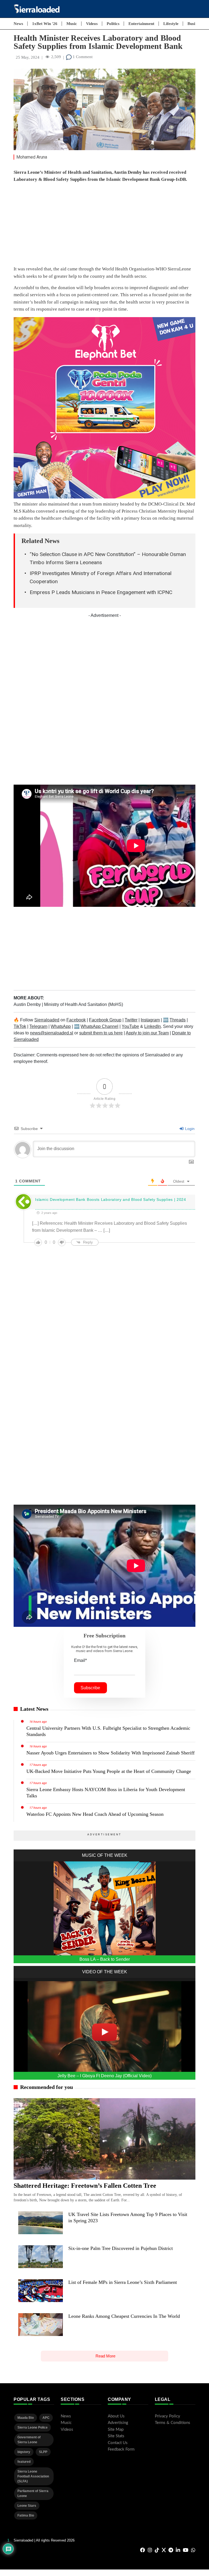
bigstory (24, 2452)
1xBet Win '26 (45, 24)
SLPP (43, 2452)
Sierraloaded (47, 1020)
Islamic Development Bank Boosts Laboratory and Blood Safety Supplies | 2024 (111, 1199)
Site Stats (116, 2436)
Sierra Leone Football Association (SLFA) (33, 2476)
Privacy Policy (167, 2416)
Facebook (76, 1020)
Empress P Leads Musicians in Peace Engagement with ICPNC (101, 592)
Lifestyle (171, 24)
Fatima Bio (26, 2515)
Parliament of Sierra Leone (33, 2493)
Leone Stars (27, 2506)
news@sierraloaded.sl (52, 1033)
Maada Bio (26, 2418)
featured (24, 2462)
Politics (113, 24)
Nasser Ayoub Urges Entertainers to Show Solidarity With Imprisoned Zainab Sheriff (110, 1753)
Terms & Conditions (173, 2423)
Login (189, 1129)
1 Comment (82, 57)
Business (195, 24)
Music (72, 24)
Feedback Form (121, 2449)
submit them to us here (101, 1033)
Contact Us (118, 2443)
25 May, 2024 (28, 57)
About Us (116, 2416)
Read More (105, 2356)
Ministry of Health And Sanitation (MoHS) (84, 1004)
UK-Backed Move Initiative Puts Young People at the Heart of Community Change (109, 1771)
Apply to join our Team (147, 1033)
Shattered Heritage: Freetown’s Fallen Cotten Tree (85, 2186)
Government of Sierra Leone (29, 2440)
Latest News (34, 1709)
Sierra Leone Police (33, 2427)
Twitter (131, 1020)
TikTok (20, 1026)
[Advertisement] (105, 225)
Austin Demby (28, 1004)
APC (46, 2418)
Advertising (118, 2423)
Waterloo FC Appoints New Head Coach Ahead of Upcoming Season (95, 1814)
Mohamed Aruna (32, 157)
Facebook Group (105, 1020)
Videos (92, 24)
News (18, 24)
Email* (80, 1660)
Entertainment (141, 24)
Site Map (116, 2430)
